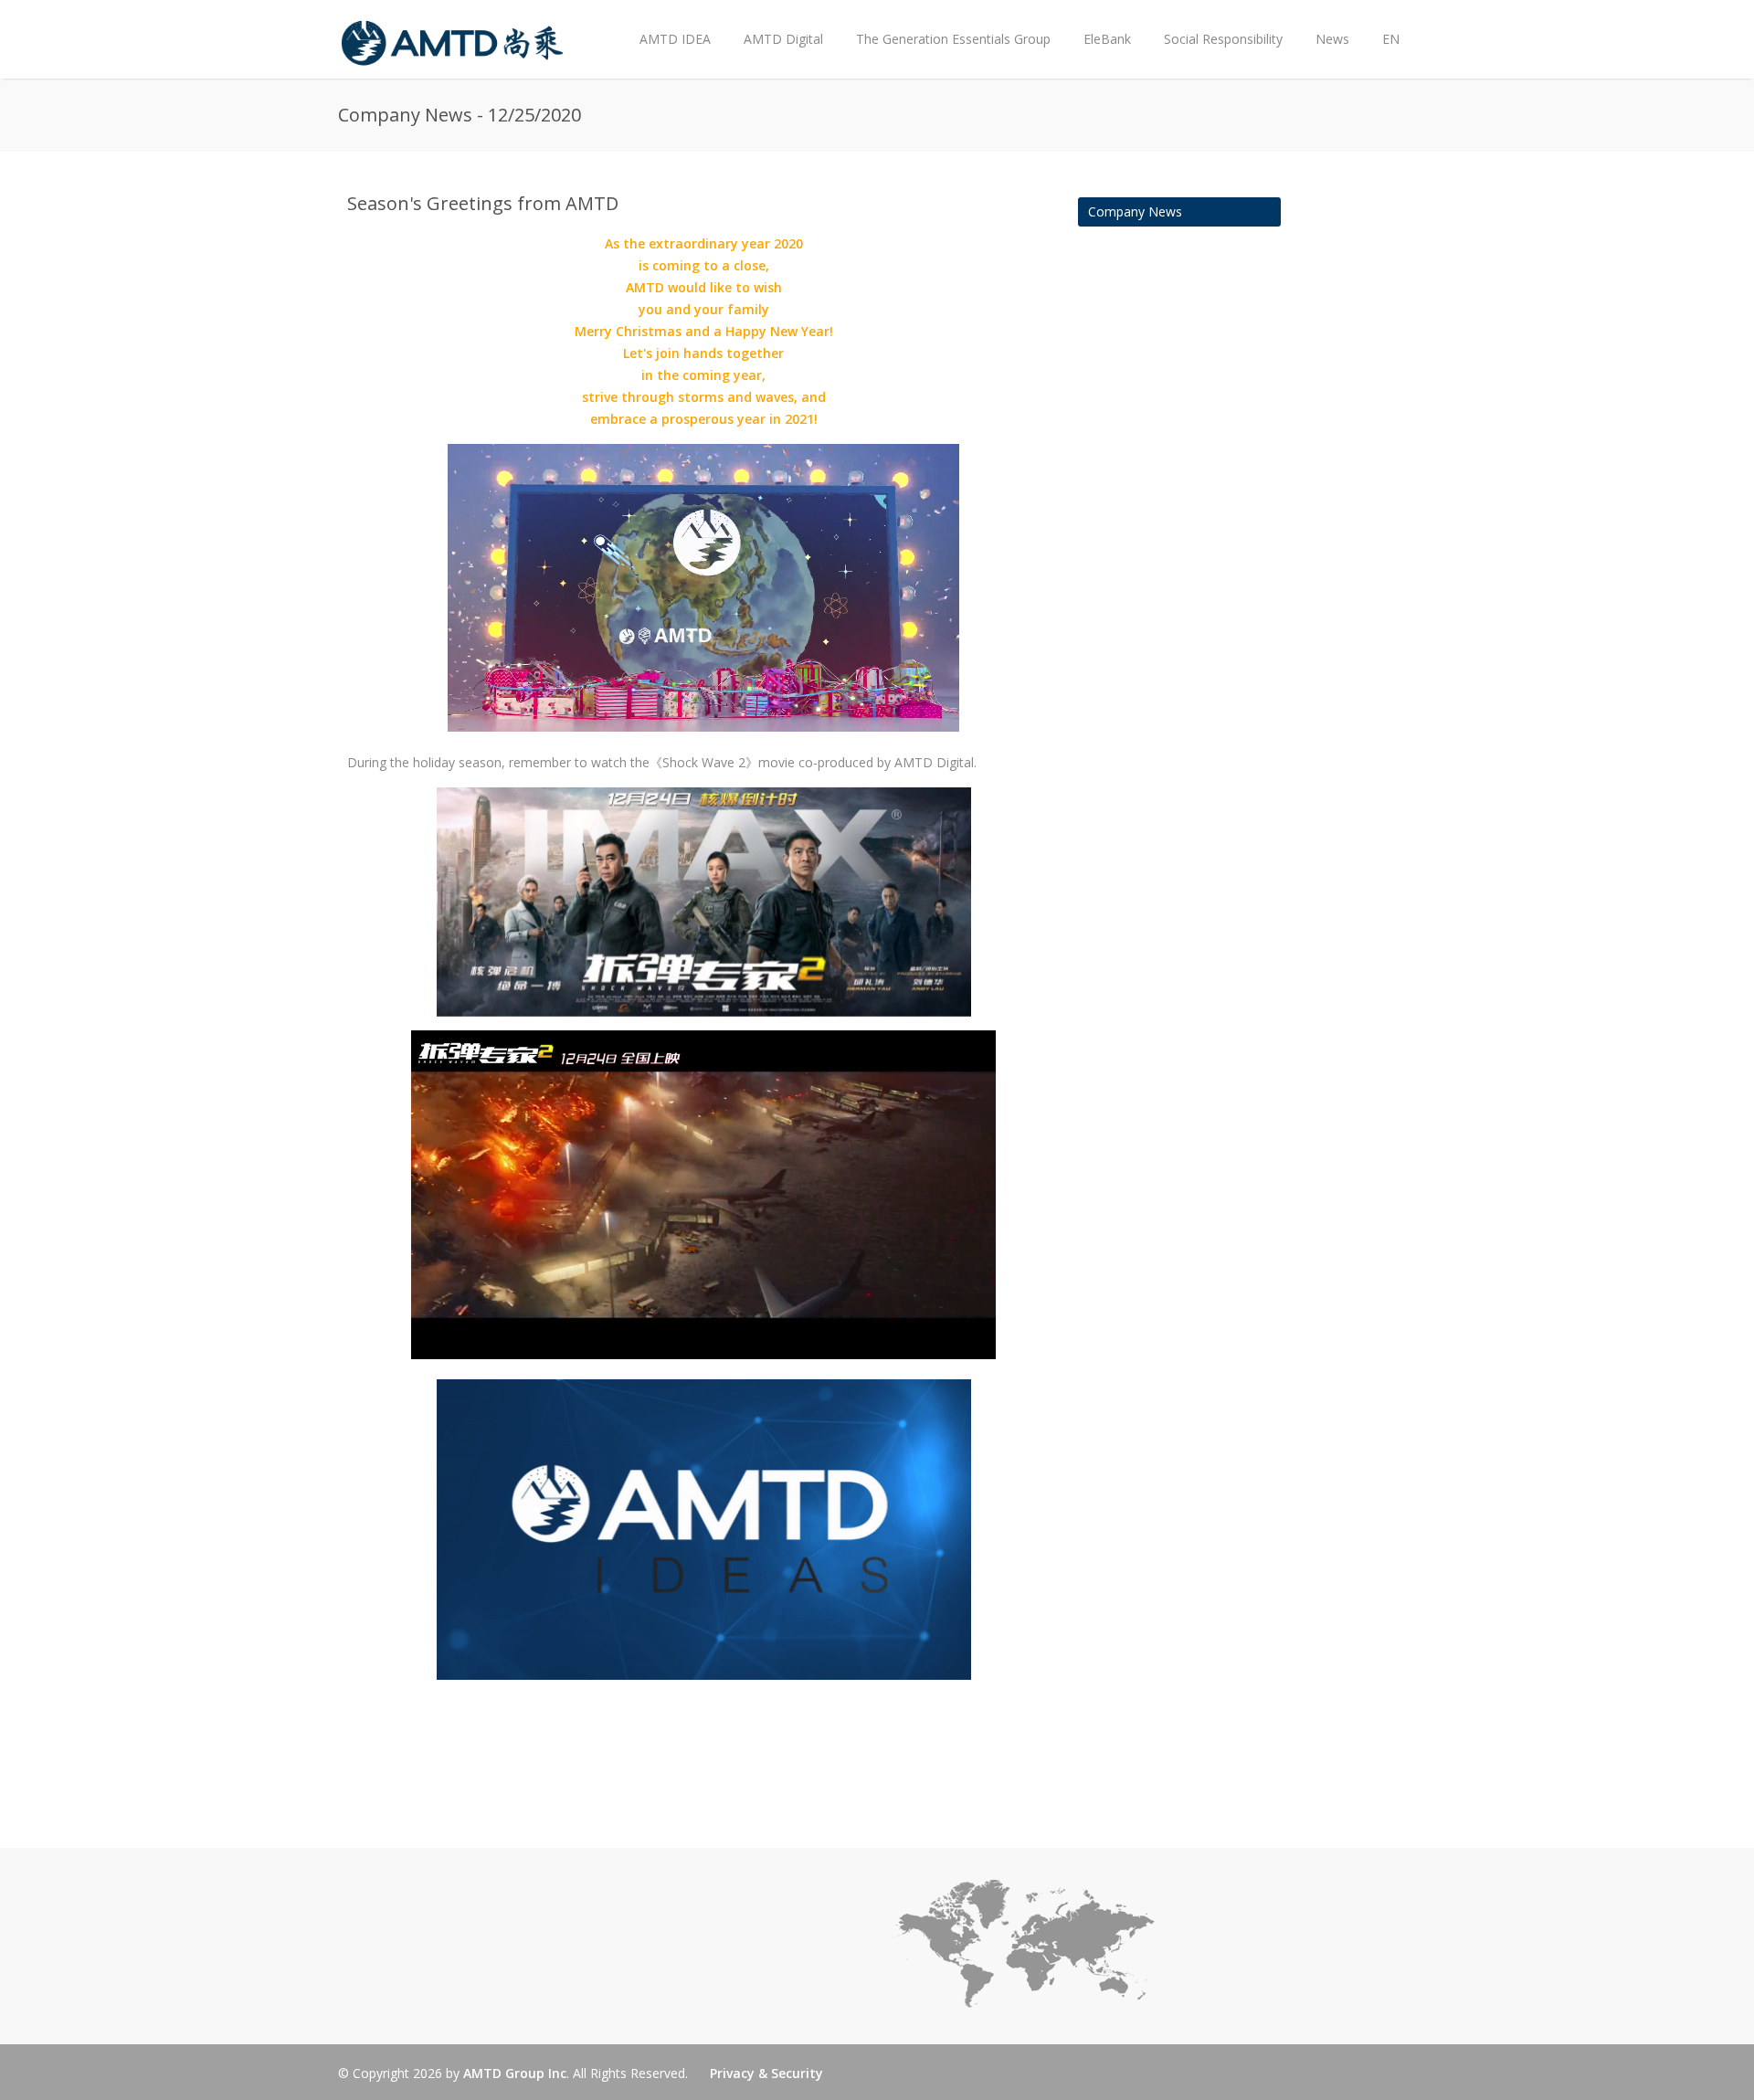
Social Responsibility (1223, 39)
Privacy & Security (766, 2073)
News (1324, 24)
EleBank (1107, 39)
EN (1391, 39)
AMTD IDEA (675, 39)
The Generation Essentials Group (953, 39)
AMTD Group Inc (515, 2073)
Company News (1135, 211)
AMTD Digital (783, 39)
